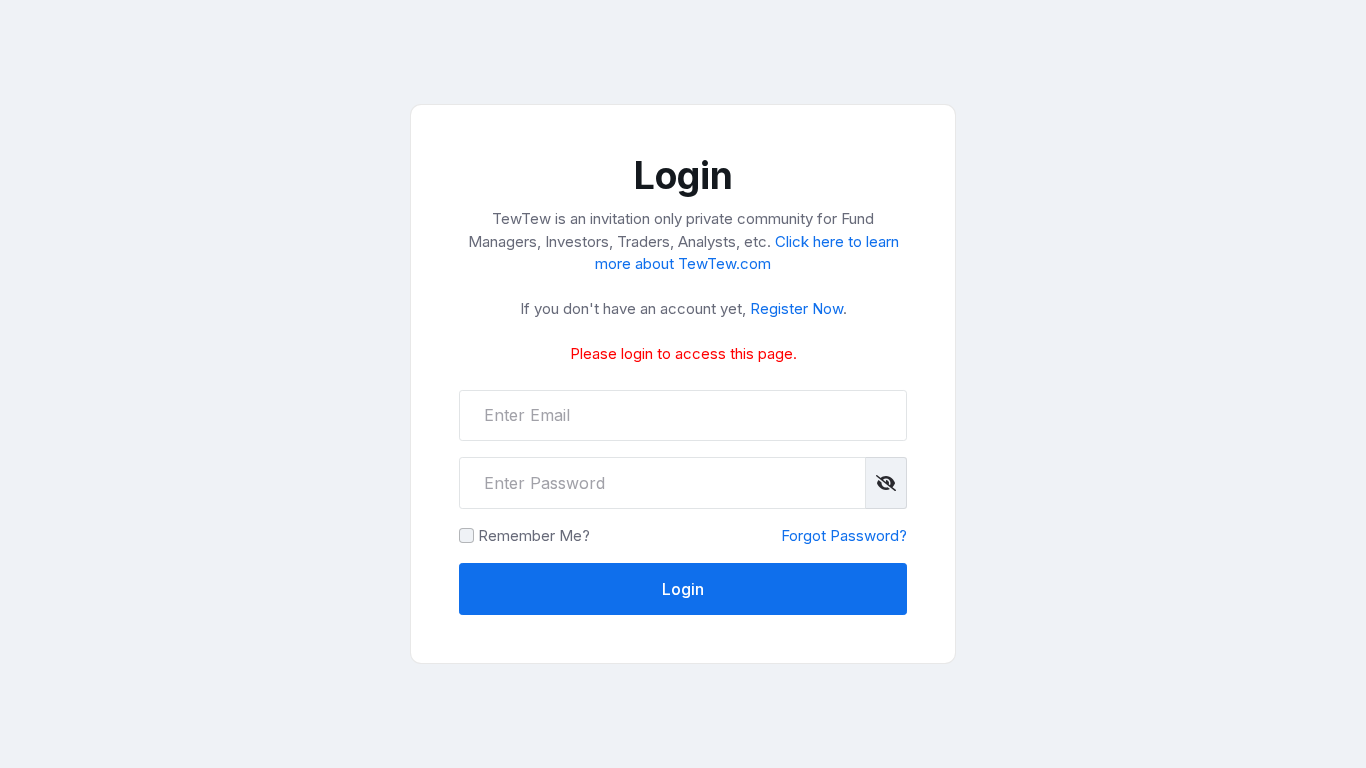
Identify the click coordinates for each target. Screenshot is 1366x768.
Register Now (796, 308)
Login (683, 589)
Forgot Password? (844, 535)
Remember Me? (534, 535)
